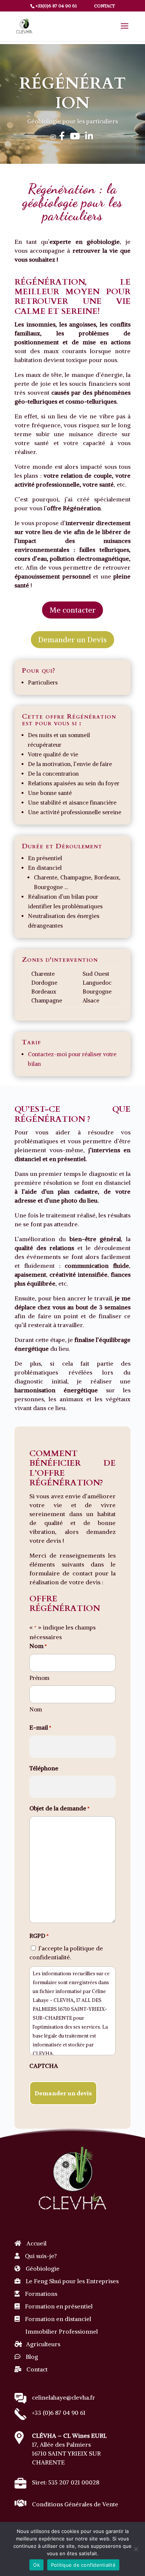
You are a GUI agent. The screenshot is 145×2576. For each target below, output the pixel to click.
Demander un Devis (72, 639)
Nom (36, 1709)
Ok (36, 2565)
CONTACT (104, 6)
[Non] (136, 2549)
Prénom (39, 1678)
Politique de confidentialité (83, 2565)
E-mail (40, 1727)
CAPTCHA (44, 2066)
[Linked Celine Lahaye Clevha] (89, 137)
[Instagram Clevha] (53, 137)
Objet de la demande (59, 1808)
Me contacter (72, 610)
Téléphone (44, 1768)
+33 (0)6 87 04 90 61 (59, 2413)
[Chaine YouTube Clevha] (75, 137)
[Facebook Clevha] (62, 137)
